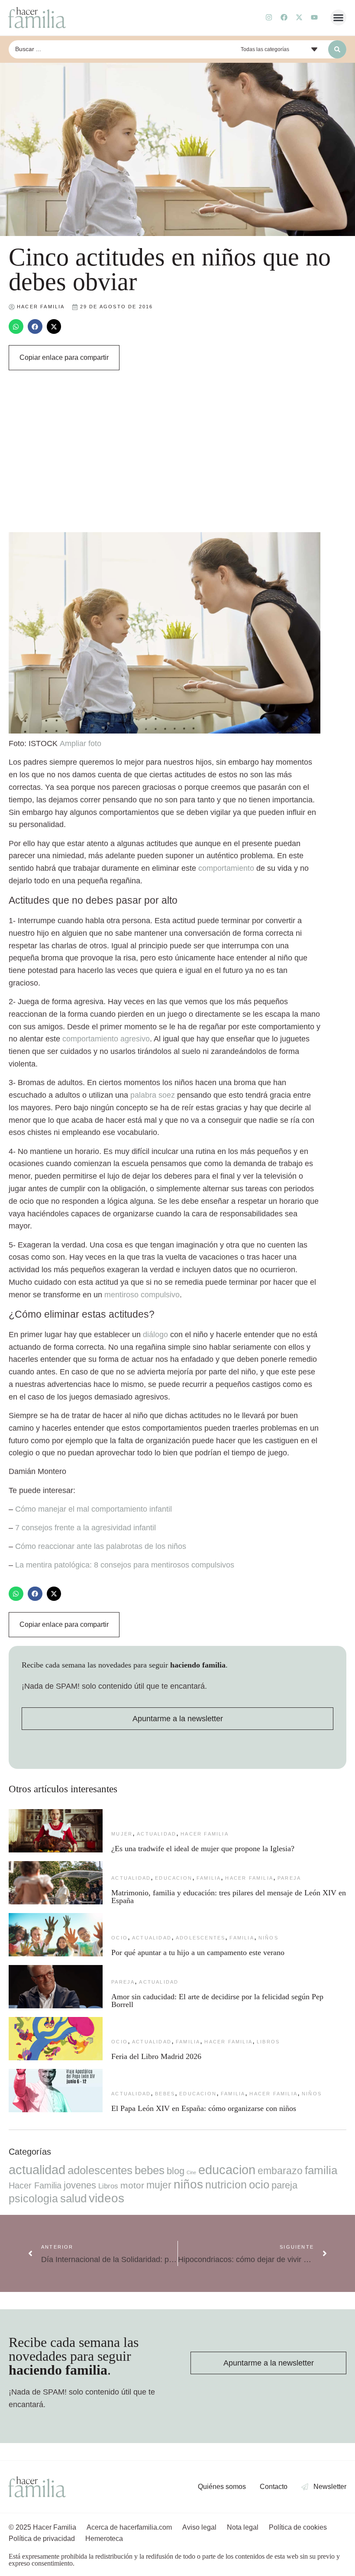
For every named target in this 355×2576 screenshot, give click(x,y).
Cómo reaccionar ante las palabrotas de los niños (101, 1546)
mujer (122, 1834)
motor (132, 2185)
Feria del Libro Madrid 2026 (156, 2056)
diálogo (155, 1335)
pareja (289, 1878)
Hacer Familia (205, 1834)
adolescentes (200, 1938)
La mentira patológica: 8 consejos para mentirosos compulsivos (125, 1565)
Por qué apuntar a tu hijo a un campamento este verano (198, 1952)
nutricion (226, 2185)
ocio (119, 1938)
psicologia (33, 2198)
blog (176, 2171)
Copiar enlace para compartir (64, 357)
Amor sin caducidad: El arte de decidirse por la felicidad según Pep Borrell (217, 2001)
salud (73, 2198)
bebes (165, 2094)
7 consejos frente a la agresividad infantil (86, 1528)
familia (209, 1878)
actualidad (157, 1834)
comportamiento (226, 868)
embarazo (280, 2171)
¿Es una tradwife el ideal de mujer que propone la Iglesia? (203, 1849)
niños (268, 1938)
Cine (191, 2172)
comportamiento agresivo (106, 1039)
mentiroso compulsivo (142, 1295)
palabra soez (153, 1095)
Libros (268, 2042)
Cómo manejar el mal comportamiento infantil (94, 1509)
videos (106, 2198)
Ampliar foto (81, 743)
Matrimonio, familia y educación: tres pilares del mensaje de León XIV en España (229, 1897)
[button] (339, 18)
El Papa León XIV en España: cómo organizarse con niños (204, 2108)
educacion (174, 1878)
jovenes (80, 2185)
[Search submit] (337, 49)
